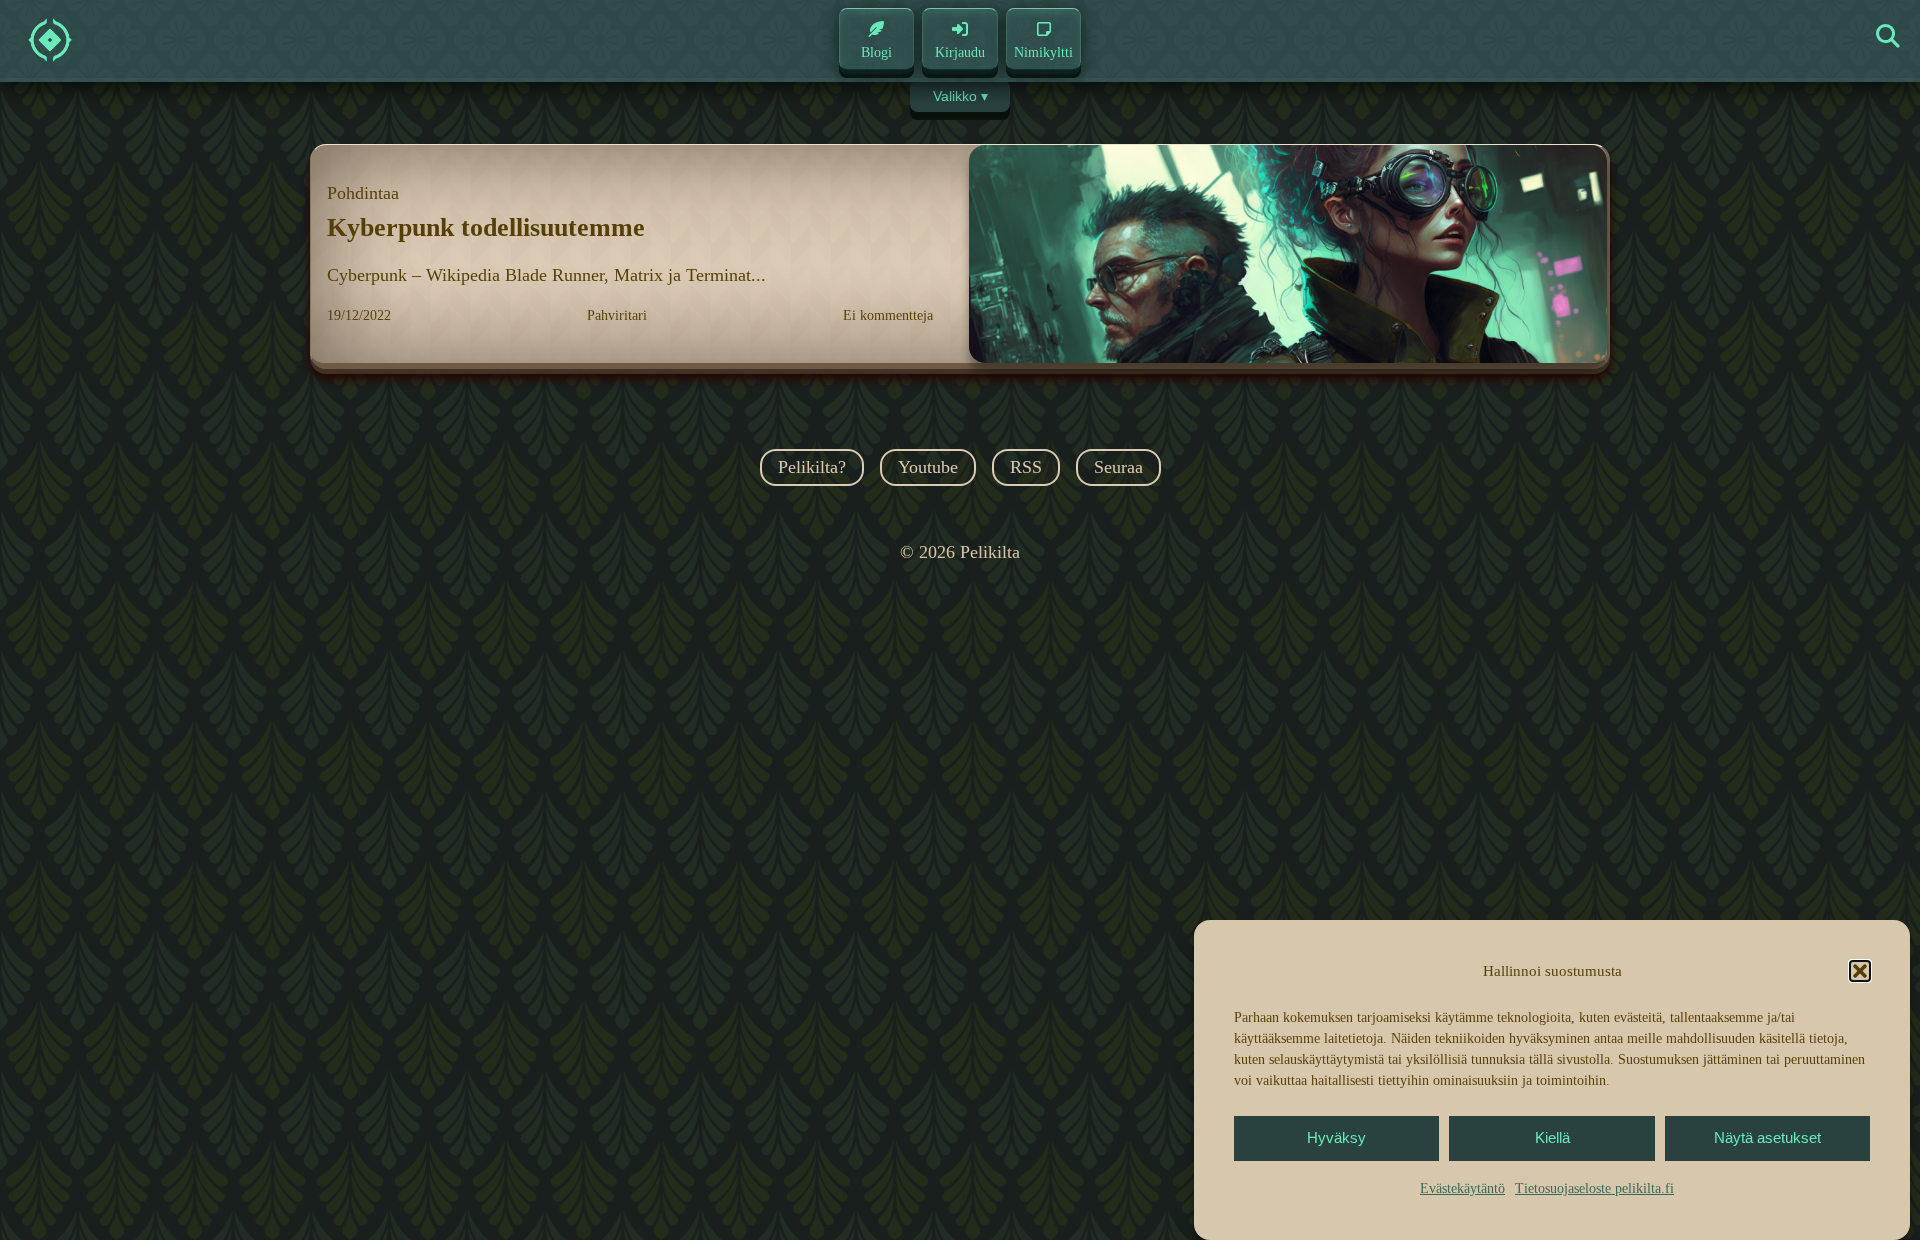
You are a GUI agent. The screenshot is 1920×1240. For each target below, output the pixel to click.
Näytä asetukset (1767, 1138)
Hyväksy (1336, 1138)
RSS (1026, 467)
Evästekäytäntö (1462, 1188)
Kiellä (1552, 1138)
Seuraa (1118, 467)
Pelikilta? (812, 467)
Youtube (928, 467)
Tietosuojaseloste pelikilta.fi (1594, 1188)
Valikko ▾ (960, 96)
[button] (1860, 971)
